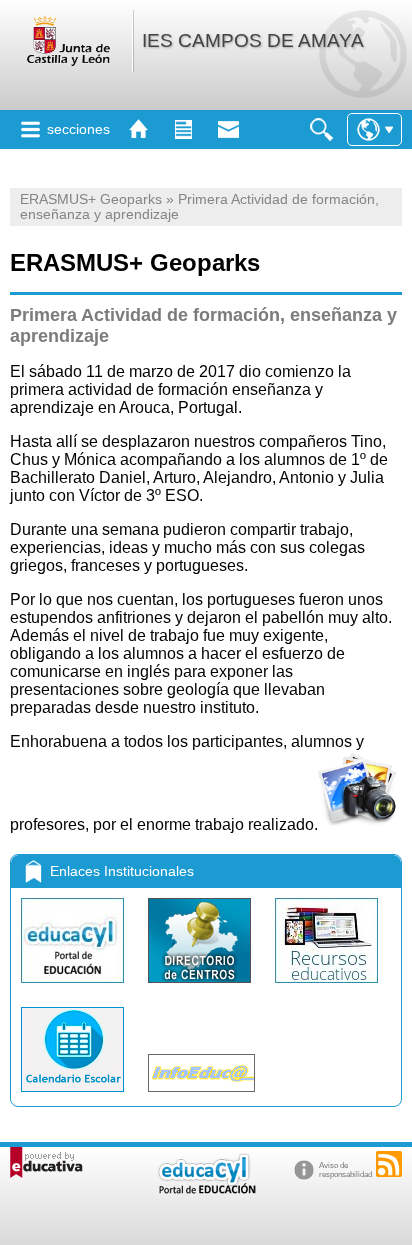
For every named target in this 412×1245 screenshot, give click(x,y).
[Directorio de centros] (201, 987)
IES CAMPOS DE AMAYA (253, 40)
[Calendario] (74, 1096)
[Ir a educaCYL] (206, 1189)
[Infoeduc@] (201, 1096)
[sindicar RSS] (389, 1164)
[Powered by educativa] (46, 1162)
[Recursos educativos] (326, 987)
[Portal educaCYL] (74, 987)
